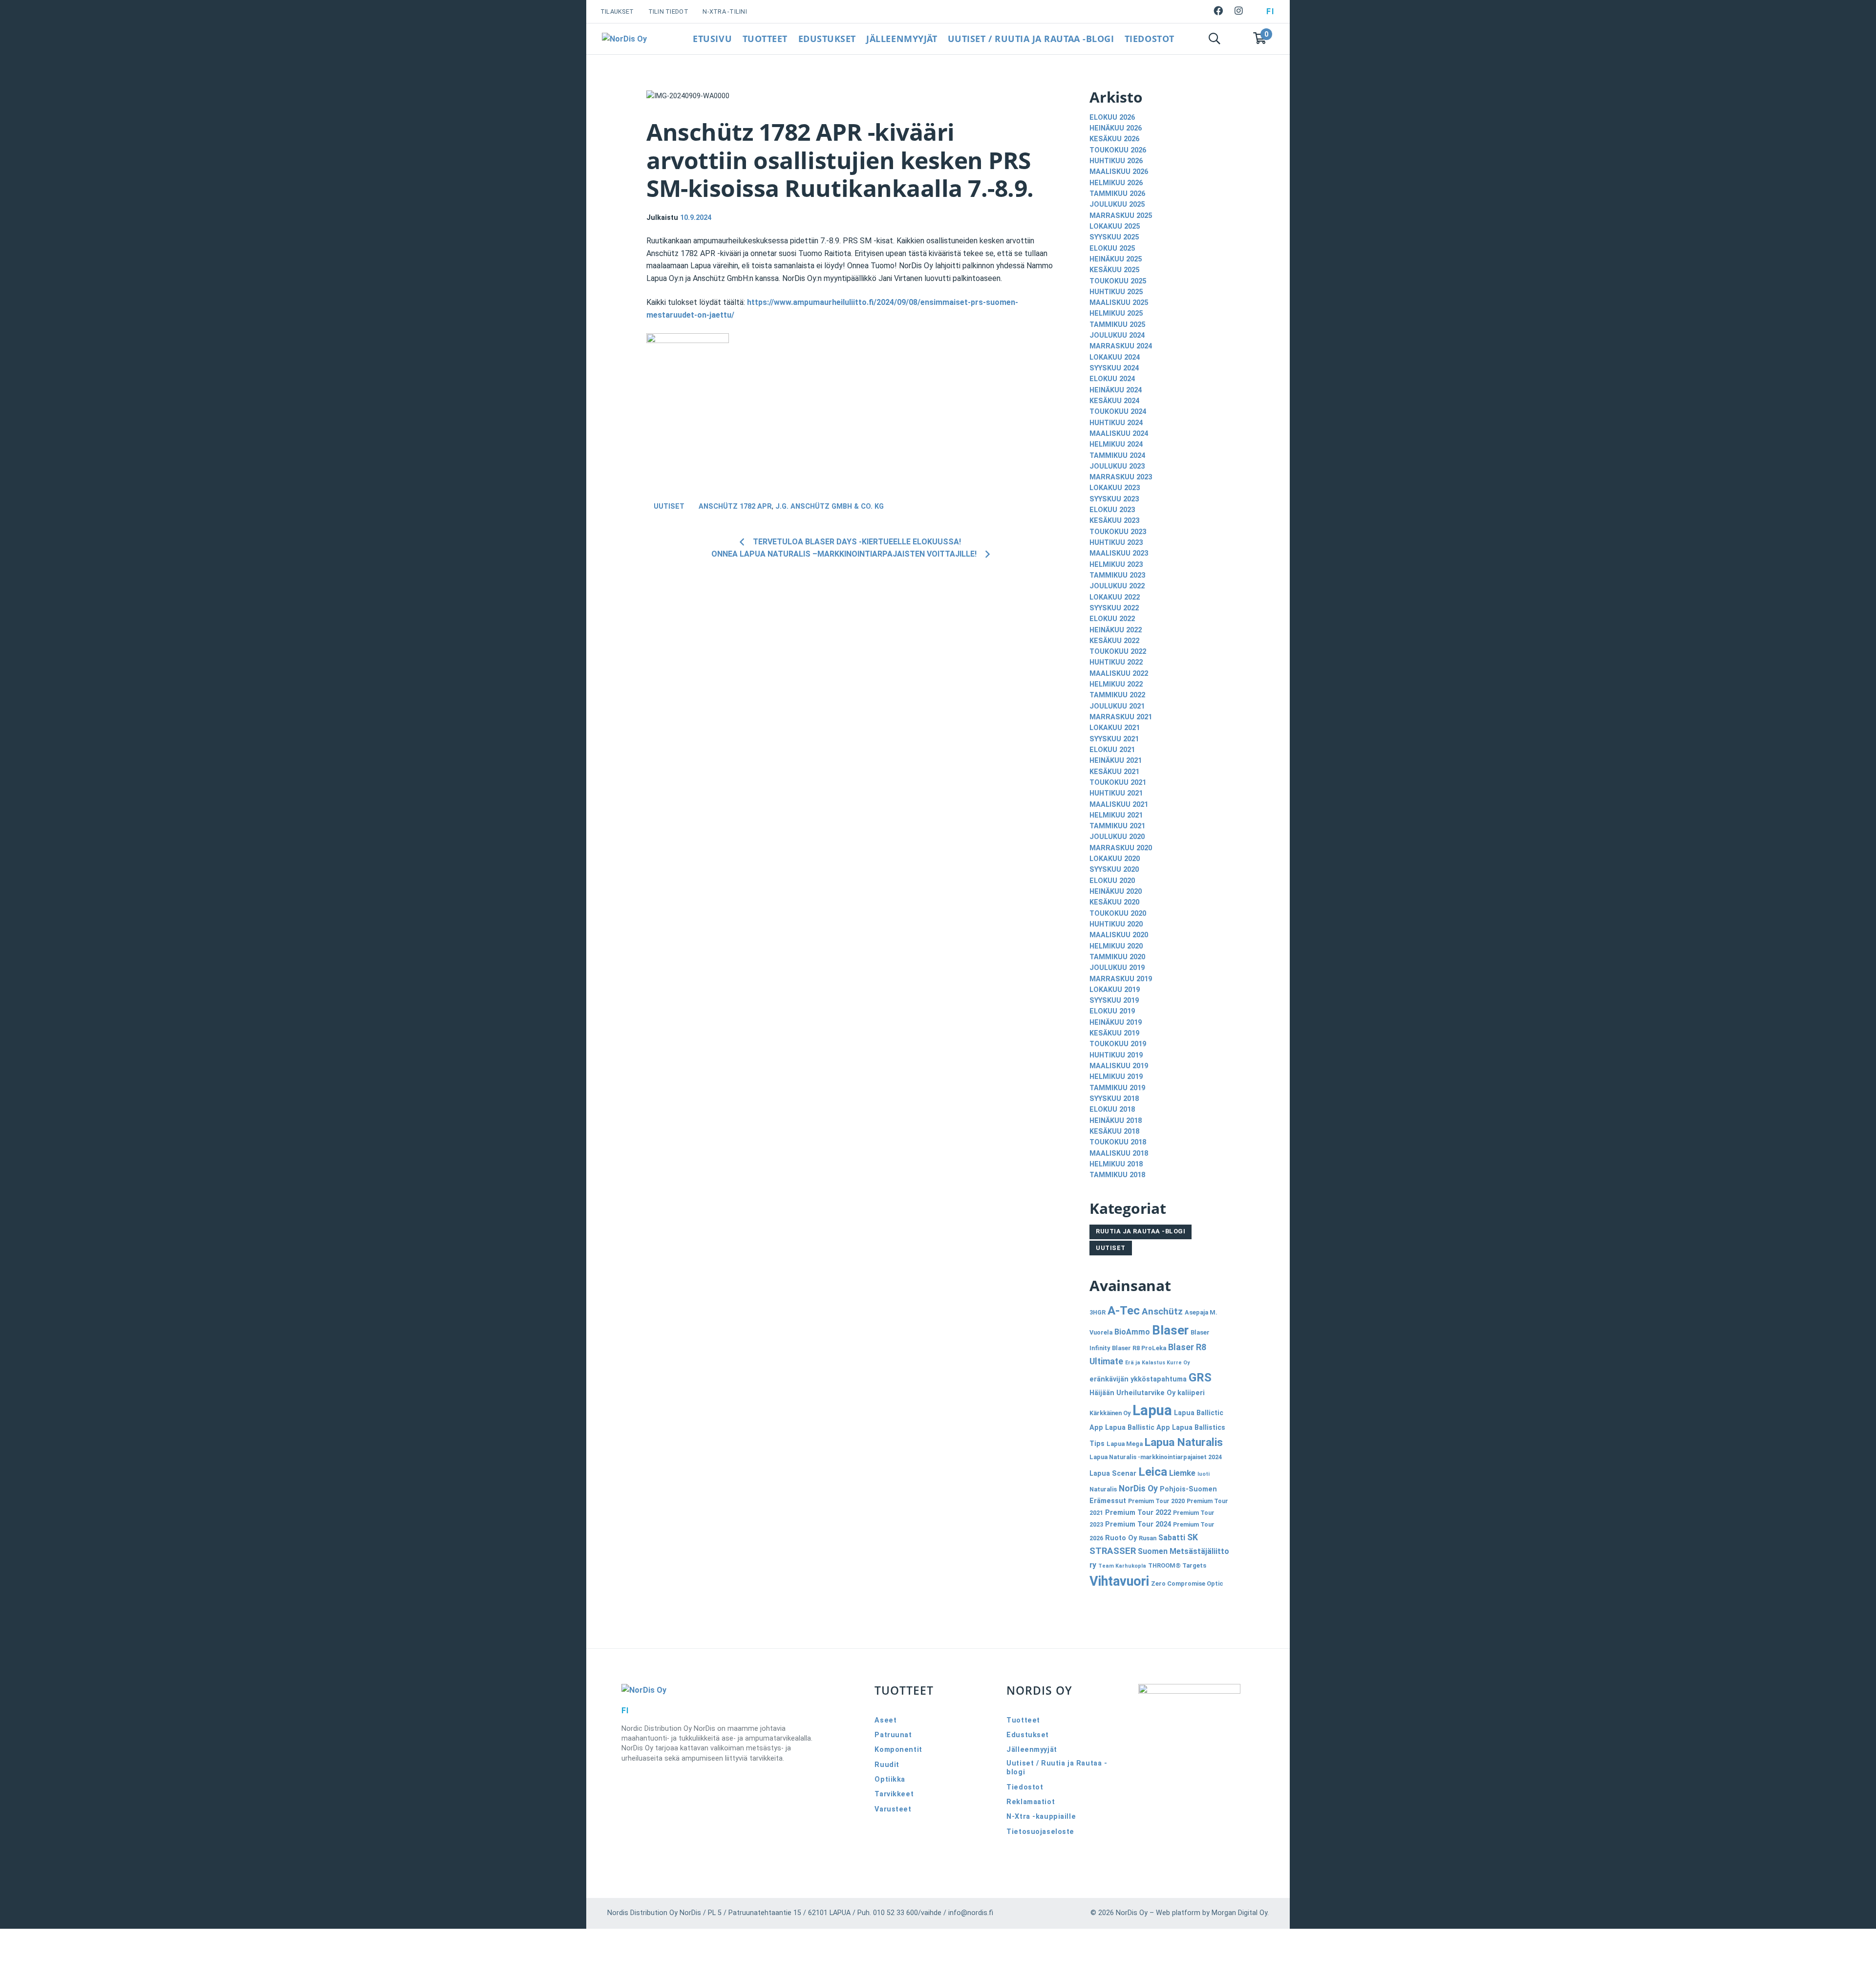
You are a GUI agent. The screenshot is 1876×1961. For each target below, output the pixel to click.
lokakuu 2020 (1115, 859)
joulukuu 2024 (1117, 335)
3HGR (1098, 1312)
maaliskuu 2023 (1119, 553)
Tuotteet (765, 39)
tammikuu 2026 (1117, 194)
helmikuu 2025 (1116, 313)
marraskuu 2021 (1121, 717)
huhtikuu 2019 (1116, 1055)
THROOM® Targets (1177, 1565)
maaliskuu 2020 (1119, 935)
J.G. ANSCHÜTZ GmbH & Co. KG (830, 506)
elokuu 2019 (1112, 1011)
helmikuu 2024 (1116, 444)
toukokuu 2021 (1118, 783)
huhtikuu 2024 (1116, 423)
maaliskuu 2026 (1119, 172)
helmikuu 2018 (1116, 1164)
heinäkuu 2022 (1116, 630)
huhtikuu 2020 (1116, 924)
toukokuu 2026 (1118, 150)
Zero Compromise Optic (1187, 1584)
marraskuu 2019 (1121, 979)
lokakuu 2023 (1115, 488)
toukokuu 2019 (1118, 1044)
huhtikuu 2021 (1116, 793)
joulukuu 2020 (1117, 837)
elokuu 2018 (1112, 1110)
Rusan (1148, 1538)
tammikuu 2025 (1117, 325)
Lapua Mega (1125, 1444)
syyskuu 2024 (1114, 368)
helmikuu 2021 (1116, 815)
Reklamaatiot (1031, 1802)
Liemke (1182, 1473)
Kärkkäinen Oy (1110, 1413)
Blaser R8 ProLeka (1139, 1348)
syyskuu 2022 (1114, 608)
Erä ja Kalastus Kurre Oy (1157, 1363)
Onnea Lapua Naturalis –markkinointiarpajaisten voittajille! (844, 554)
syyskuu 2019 (1114, 1001)
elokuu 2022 (1112, 619)
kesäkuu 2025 (1114, 270)
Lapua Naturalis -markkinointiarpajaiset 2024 (1156, 1457)
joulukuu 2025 (1117, 205)
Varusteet (893, 1809)
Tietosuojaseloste (1040, 1832)
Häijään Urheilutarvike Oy (1132, 1393)
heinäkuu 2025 (1116, 259)
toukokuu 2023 (1118, 532)
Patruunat (893, 1735)
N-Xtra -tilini (725, 11)
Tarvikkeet (894, 1794)
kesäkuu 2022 (1114, 641)
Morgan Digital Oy (1239, 1913)
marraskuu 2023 (1121, 477)
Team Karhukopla (1122, 1566)
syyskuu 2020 (1114, 870)
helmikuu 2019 (1116, 1077)
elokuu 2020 (1112, 881)
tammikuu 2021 (1117, 826)
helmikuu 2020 (1116, 946)
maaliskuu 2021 (1119, 805)
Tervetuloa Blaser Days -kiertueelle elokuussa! (857, 542)
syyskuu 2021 (1114, 739)
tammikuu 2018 (1117, 1175)
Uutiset (669, 506)
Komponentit (898, 1750)
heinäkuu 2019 (1116, 1023)
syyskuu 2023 (1114, 499)
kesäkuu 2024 (1114, 401)
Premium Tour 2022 (1138, 1513)
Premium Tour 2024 (1138, 1524)
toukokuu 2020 (1118, 914)
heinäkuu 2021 (1116, 761)
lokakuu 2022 (1115, 597)
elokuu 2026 (1112, 118)
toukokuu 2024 (1118, 412)
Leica (1153, 1472)
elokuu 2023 (1112, 510)
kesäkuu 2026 (1114, 139)
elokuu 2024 (1112, 379)
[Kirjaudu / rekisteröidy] (1237, 39)
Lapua (1152, 1410)
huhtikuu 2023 (1116, 543)
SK (1193, 1537)
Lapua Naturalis (1184, 1442)
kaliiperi (1191, 1393)
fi (1270, 11)
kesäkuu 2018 (1114, 1131)
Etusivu (712, 39)
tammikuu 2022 (1117, 695)
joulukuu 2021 (1117, 706)
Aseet (885, 1720)
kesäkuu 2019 (1114, 1033)
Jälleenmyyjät (902, 39)
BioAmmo (1132, 1332)
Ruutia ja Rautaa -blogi (1141, 1231)
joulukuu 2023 (1117, 466)
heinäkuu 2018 (1116, 1121)
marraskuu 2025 (1121, 216)
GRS (1200, 1378)
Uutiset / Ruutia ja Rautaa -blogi (1031, 39)
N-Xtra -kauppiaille (1041, 1817)
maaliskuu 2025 (1119, 303)
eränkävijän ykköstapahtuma (1138, 1379)
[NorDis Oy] (723, 1690)
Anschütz (1162, 1312)
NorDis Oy (1138, 1488)
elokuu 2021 (1112, 750)
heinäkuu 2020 (1116, 892)
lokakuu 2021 (1115, 728)
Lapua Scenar (1113, 1474)
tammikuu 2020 (1117, 957)
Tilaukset (617, 11)
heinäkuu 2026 (1116, 128)
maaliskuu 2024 (1119, 434)
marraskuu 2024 (1121, 346)
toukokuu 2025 (1118, 281)
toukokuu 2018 (1118, 1142)
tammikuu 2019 (1117, 1088)
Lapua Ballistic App (1138, 1428)
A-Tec (1124, 1311)
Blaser (1170, 1330)
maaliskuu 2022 (1119, 674)
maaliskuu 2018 (1119, 1153)
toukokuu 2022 (1118, 652)
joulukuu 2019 (1117, 968)
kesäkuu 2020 (1114, 902)
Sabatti (1172, 1538)
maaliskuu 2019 (1119, 1066)
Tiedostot (1150, 39)
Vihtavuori (1119, 1581)
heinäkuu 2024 (1116, 390)
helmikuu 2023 (1116, 565)
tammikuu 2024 (1117, 456)
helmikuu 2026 (1116, 183)
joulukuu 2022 (1117, 586)
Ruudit (887, 1765)
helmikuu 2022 (1116, 684)
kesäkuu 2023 (1114, 521)
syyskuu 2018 (1114, 1099)
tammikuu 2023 (1117, 575)
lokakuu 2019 (1115, 990)
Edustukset (827, 39)
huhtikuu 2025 (1116, 292)
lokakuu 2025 (1115, 226)
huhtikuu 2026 (1116, 161)
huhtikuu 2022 (1116, 662)
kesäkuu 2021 (1114, 772)
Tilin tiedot (668, 11)
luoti (1204, 1474)
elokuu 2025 (1112, 248)
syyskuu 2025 (1114, 237)
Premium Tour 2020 (1156, 1501)
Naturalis (1103, 1489)
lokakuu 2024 (1115, 357)
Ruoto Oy (1121, 1538)
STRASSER (1113, 1551)
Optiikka (890, 1779)
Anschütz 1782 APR (735, 506)
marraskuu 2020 (1121, 848)
